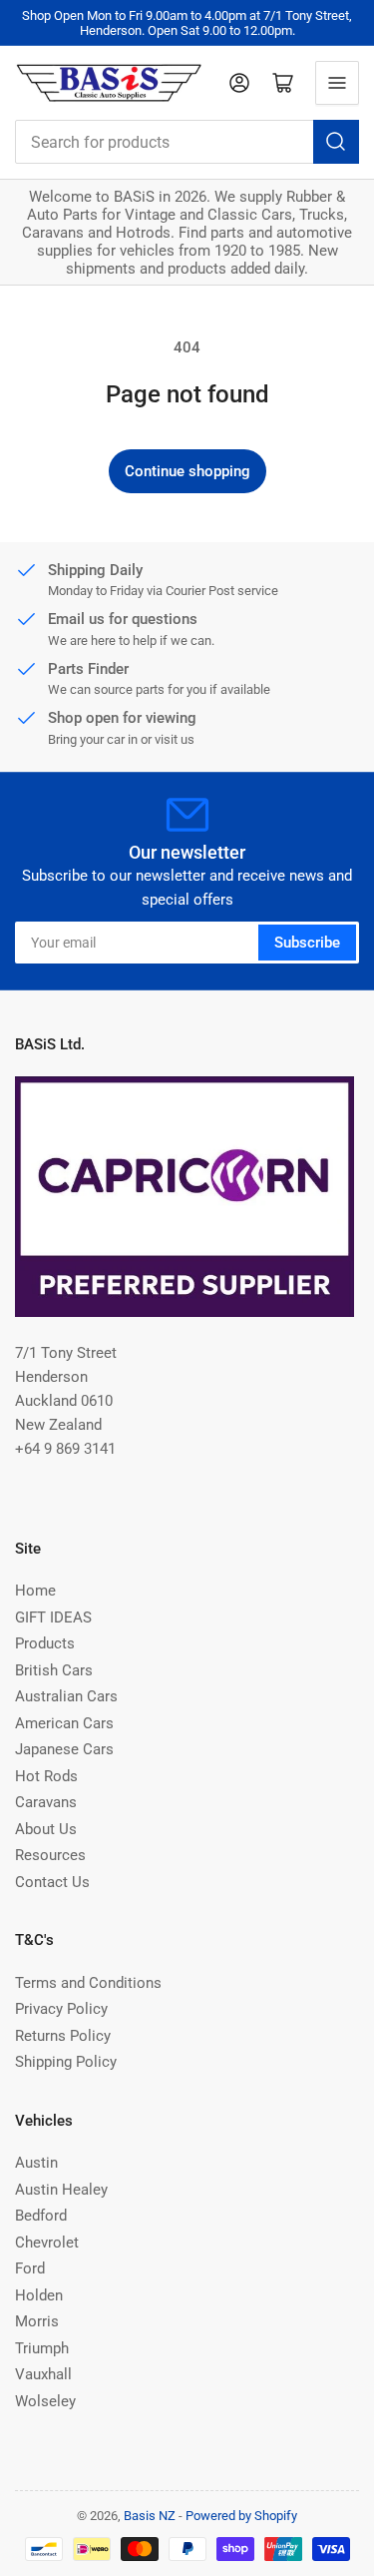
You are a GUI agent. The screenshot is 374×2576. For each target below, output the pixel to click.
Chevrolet (47, 2243)
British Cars (54, 1670)
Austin (36, 2163)
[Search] (336, 142)
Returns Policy (63, 2036)
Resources (50, 1855)
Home (35, 1591)
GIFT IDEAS (53, 1617)
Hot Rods (46, 1776)
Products (45, 1643)
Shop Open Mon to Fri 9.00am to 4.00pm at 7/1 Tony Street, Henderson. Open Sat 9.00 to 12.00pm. (187, 23)
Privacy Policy (61, 2009)
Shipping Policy (66, 2062)
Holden (39, 2295)
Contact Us (52, 1882)
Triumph (42, 2348)
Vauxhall (43, 2374)
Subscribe (307, 943)
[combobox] (187, 142)
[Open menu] (337, 83)
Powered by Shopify (241, 2516)
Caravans (46, 1802)
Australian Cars (66, 1696)
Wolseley (45, 2401)
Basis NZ (150, 2516)
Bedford (41, 2216)
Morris (37, 2321)
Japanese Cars (64, 1749)
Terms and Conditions (88, 1983)
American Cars (64, 1723)
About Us (46, 1829)
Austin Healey (61, 2190)
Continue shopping (187, 471)
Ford (30, 2268)
